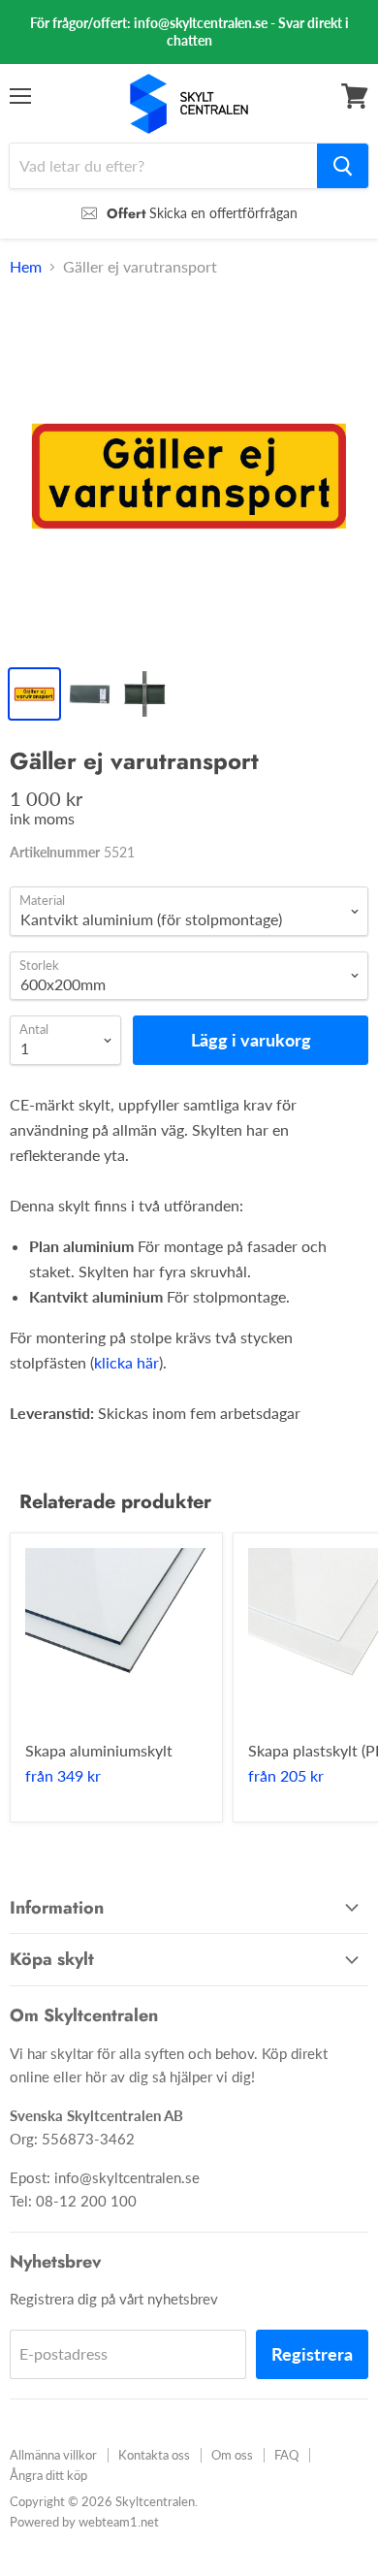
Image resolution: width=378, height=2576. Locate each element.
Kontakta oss (154, 2455)
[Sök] (343, 166)
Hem (26, 267)
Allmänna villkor (53, 2455)
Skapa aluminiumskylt (99, 1750)
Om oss (232, 2455)
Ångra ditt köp (48, 2475)
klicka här (126, 1362)
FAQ (286, 2455)
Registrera (312, 2354)
